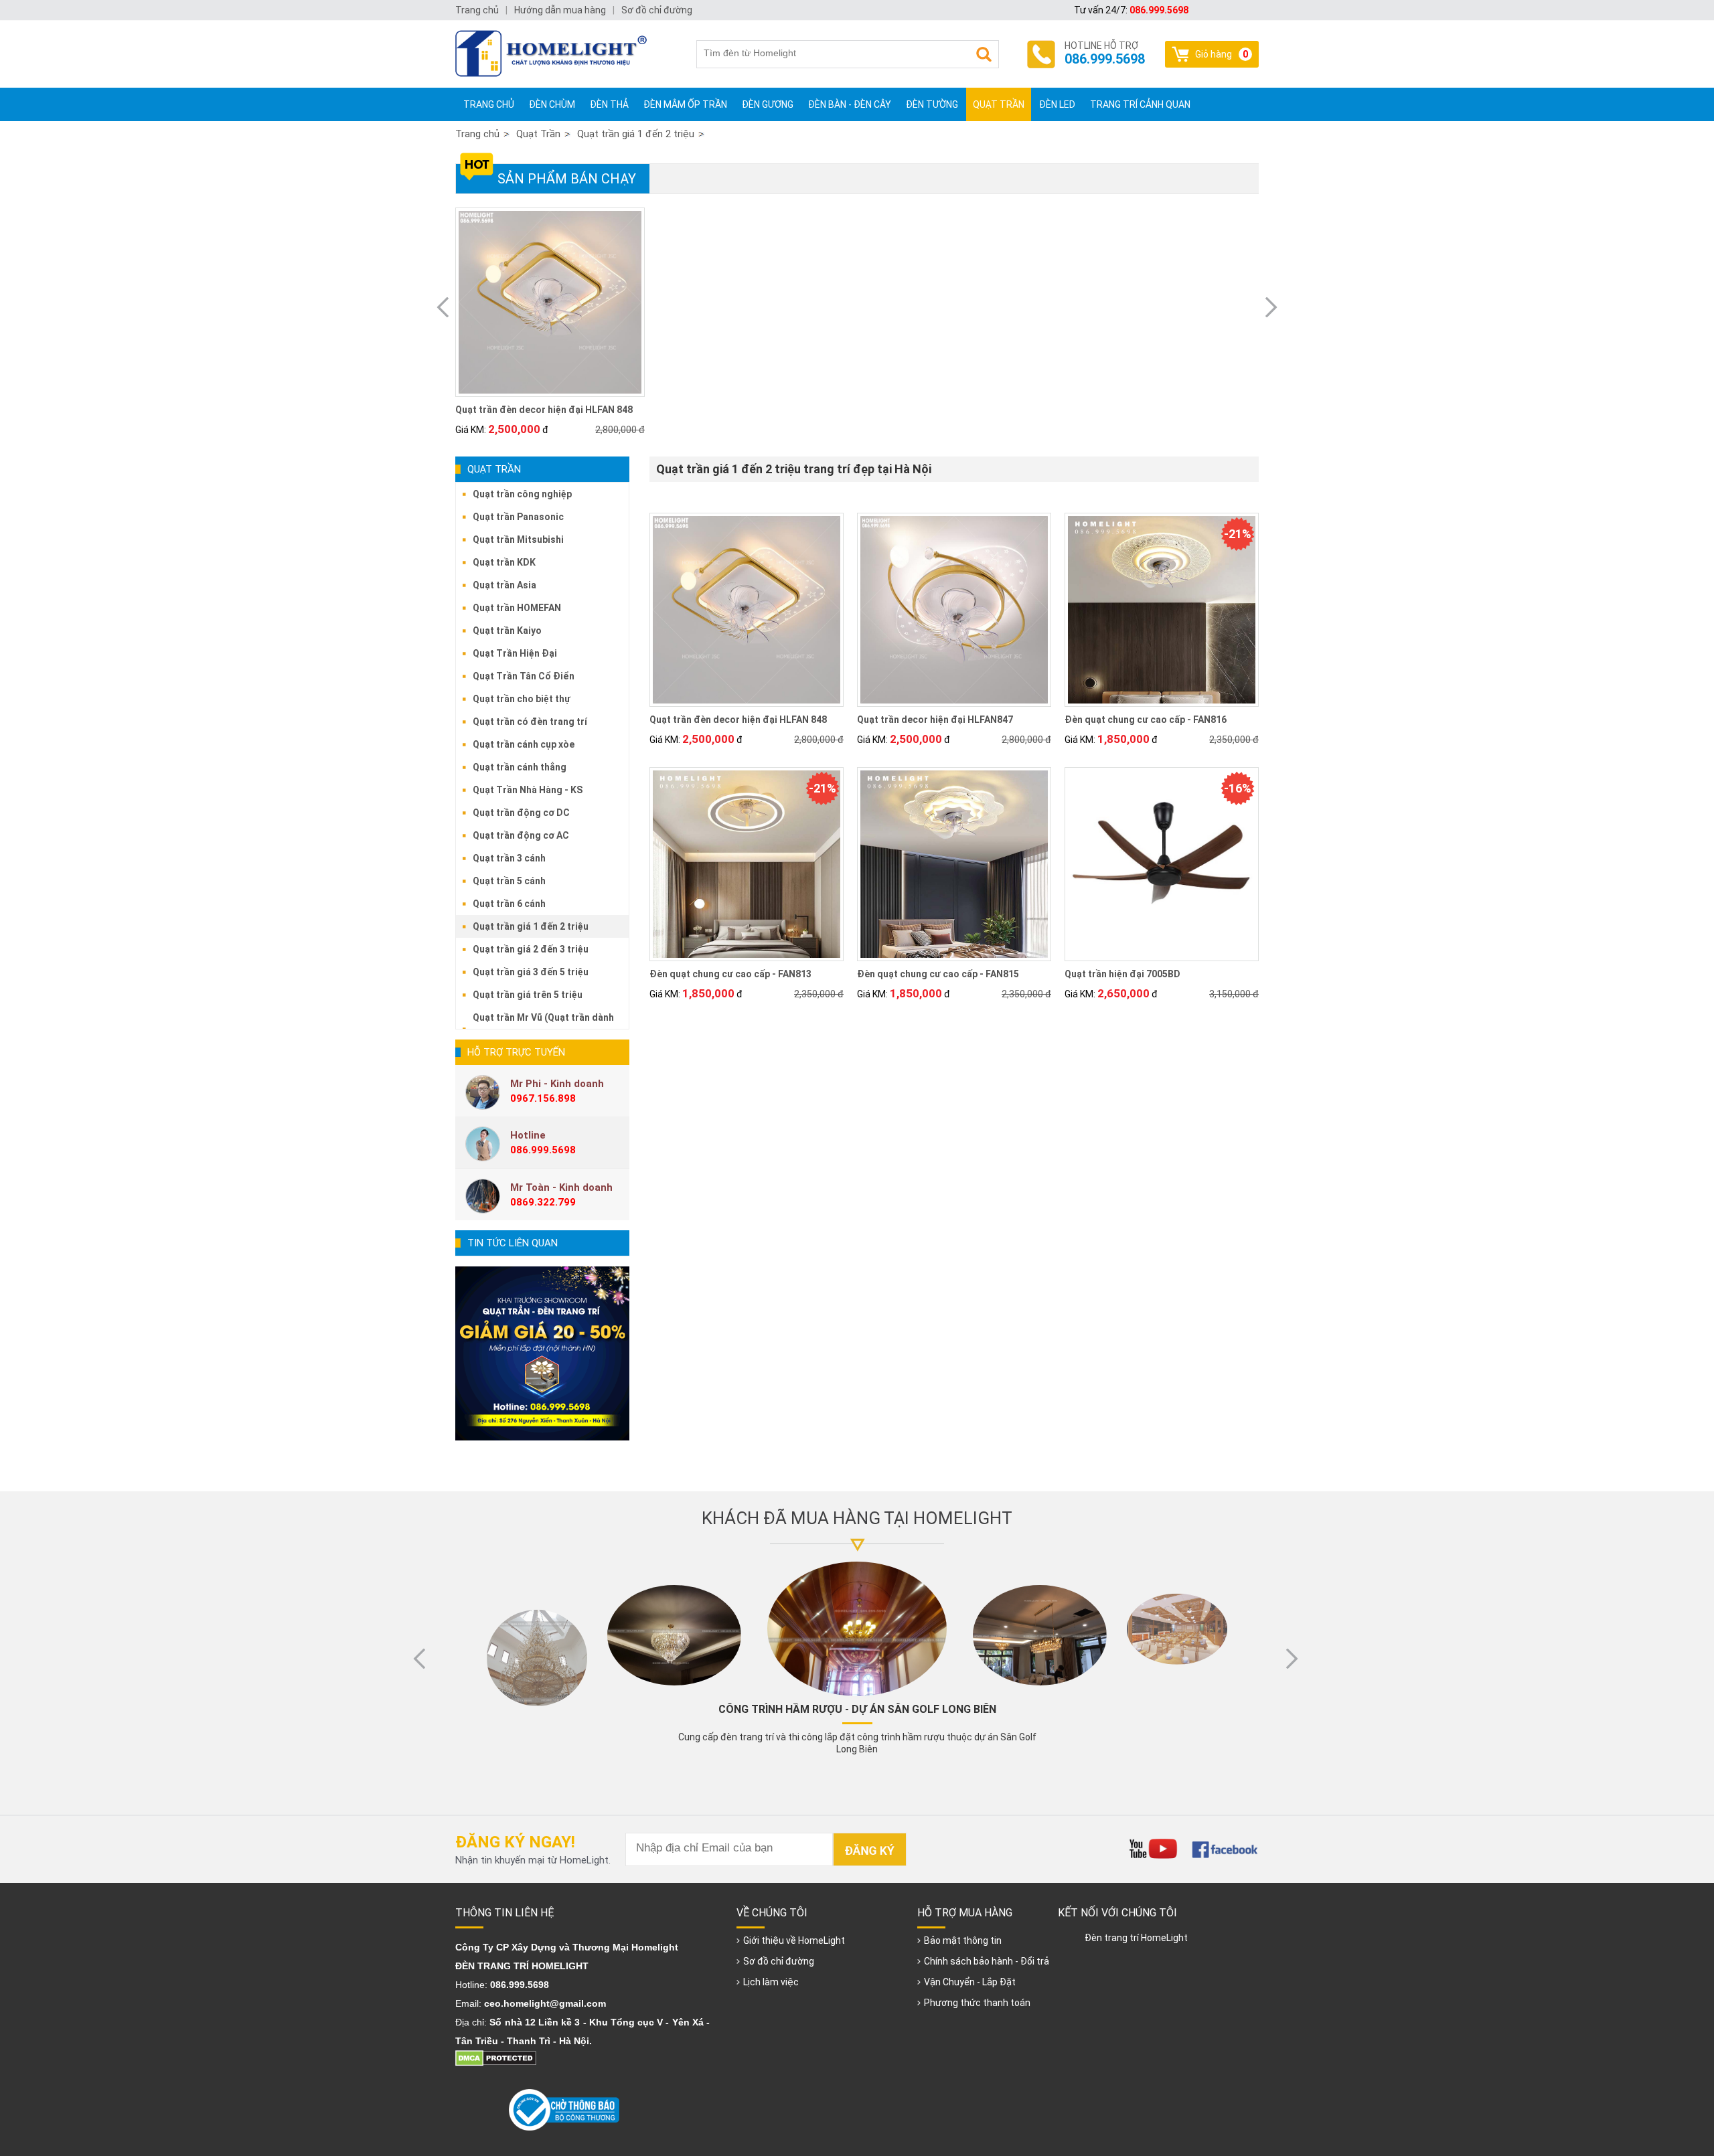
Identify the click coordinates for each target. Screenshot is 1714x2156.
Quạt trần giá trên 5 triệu (528, 995)
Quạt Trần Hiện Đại (515, 653)
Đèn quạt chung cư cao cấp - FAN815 (938, 974)
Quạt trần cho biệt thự (522, 699)
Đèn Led (1057, 104)
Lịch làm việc (771, 1982)
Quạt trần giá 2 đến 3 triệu (531, 949)
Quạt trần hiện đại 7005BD (1122, 974)
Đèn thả (609, 104)
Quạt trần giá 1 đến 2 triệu (636, 134)
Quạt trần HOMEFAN (517, 608)
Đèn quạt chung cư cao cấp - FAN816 (1146, 720)
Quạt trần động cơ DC (521, 813)
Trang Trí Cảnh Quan (1140, 104)
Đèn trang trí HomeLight (1136, 1938)
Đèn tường (932, 104)
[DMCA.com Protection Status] (496, 2063)
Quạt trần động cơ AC (521, 835)
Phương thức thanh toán (977, 2003)
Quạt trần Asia (504, 585)
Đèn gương (768, 104)
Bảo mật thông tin (963, 1940)
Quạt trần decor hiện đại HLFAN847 (935, 720)
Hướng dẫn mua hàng (560, 10)
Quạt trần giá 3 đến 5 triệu (531, 972)
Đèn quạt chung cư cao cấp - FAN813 (730, 974)
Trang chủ (489, 104)
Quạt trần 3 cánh (509, 858)
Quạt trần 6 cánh (509, 904)
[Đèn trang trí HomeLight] (556, 54)
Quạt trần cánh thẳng (520, 767)
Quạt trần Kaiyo (507, 631)
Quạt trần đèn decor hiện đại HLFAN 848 (544, 410)
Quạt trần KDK (504, 562)
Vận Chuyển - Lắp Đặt (970, 1982)
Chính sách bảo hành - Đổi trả (987, 1961)
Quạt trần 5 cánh (509, 881)
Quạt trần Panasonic (518, 517)
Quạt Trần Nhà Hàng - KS (528, 790)
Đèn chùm (552, 104)
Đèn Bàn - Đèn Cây (850, 104)
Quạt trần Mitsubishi (518, 540)
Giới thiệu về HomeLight (794, 1940)
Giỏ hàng (1222, 54)
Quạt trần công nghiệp (522, 494)
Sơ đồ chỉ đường (779, 1961)
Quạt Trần (999, 104)
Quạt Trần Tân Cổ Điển (524, 676)
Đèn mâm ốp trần (685, 104)
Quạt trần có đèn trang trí (530, 722)
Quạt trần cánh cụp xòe (524, 744)
